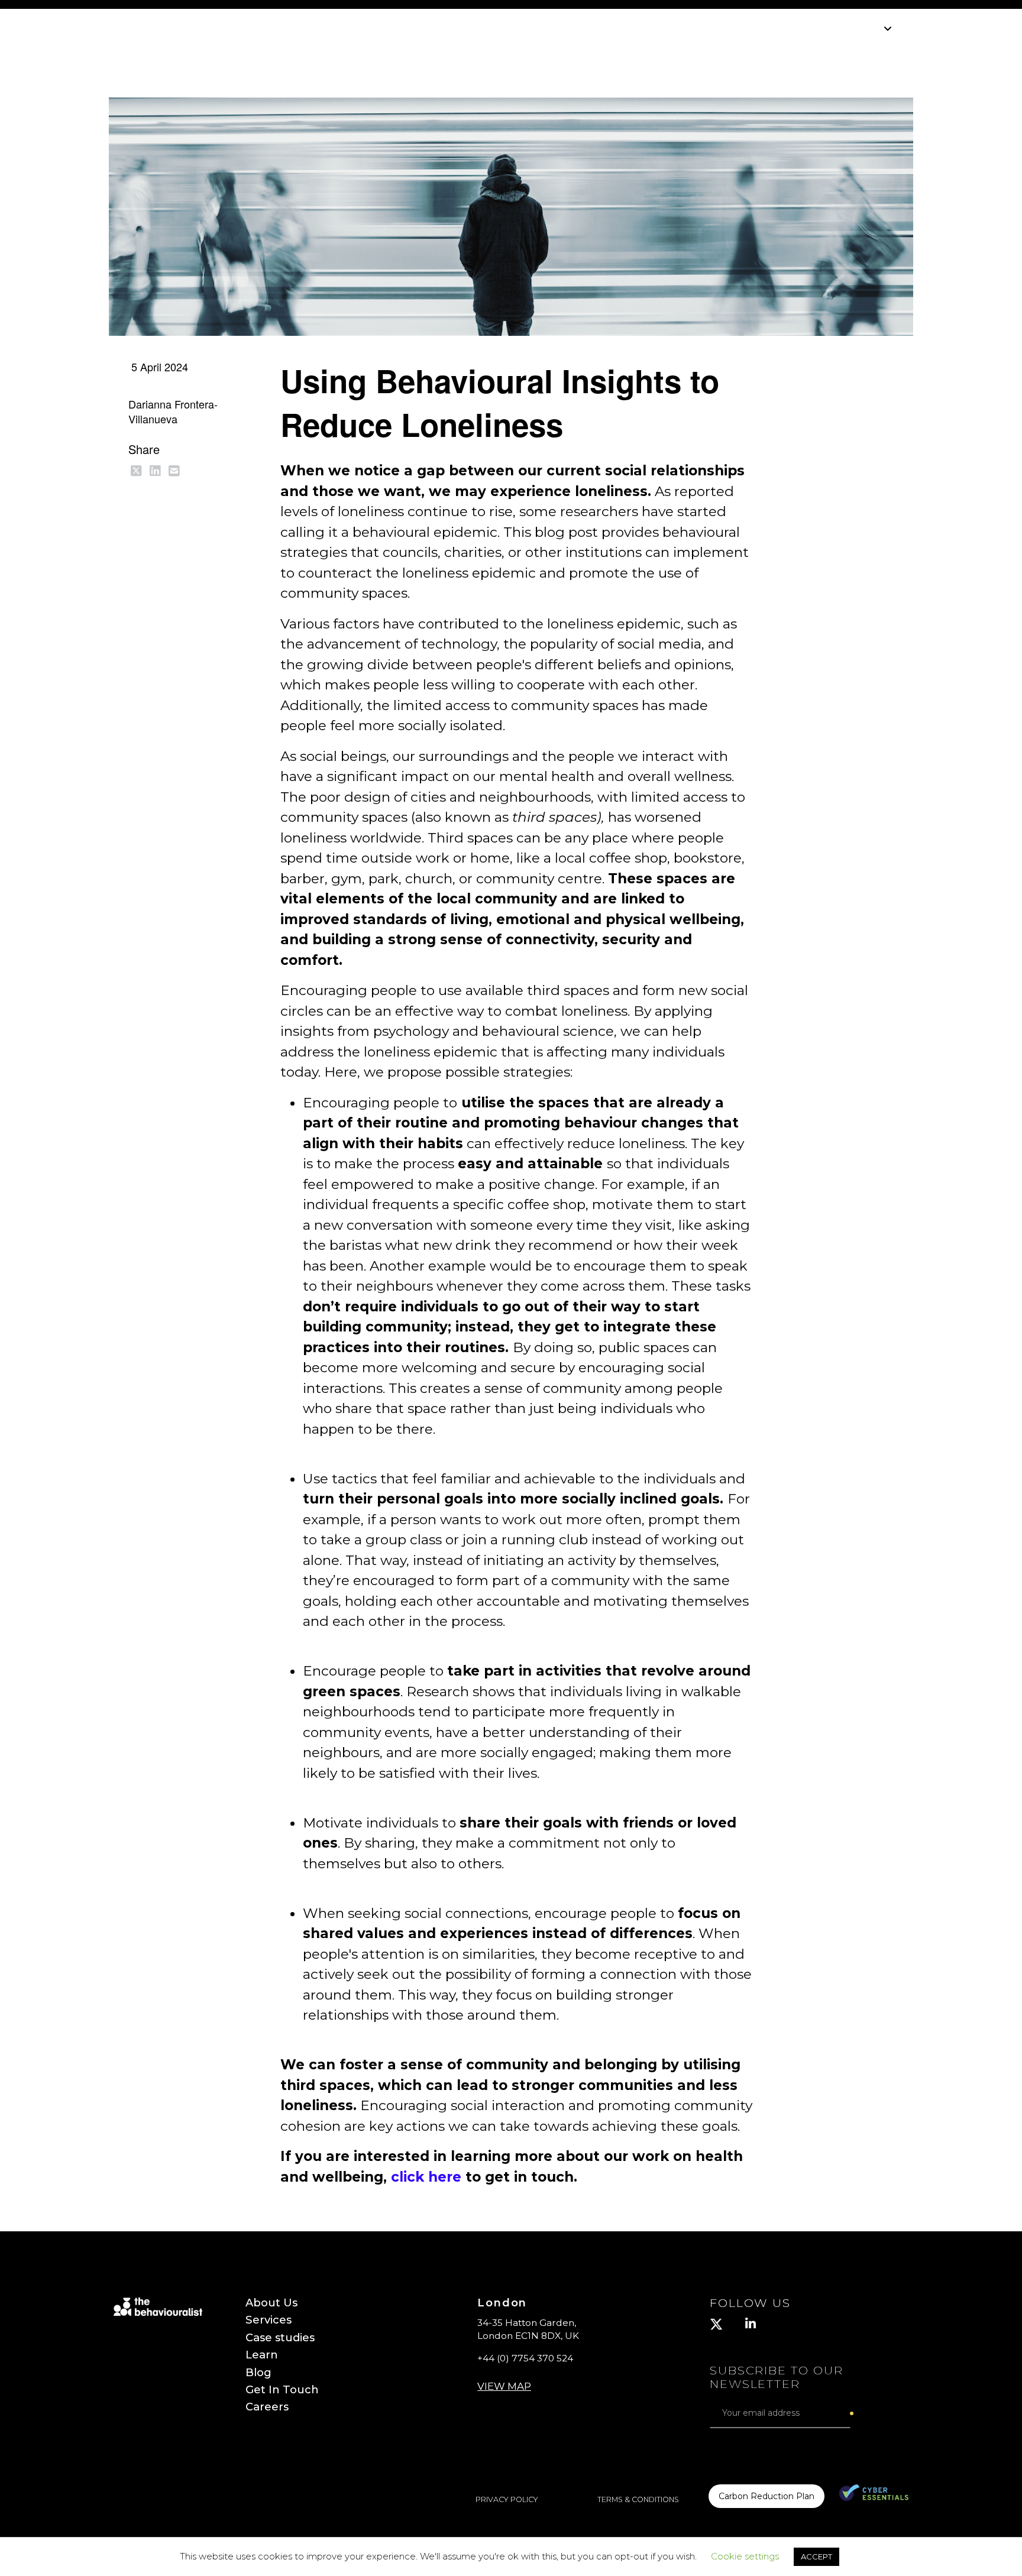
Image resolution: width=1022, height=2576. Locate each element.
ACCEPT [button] (816, 2556)
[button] (504, 2378)
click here (426, 2177)
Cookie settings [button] (745, 2556)
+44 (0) (526, 2358)
